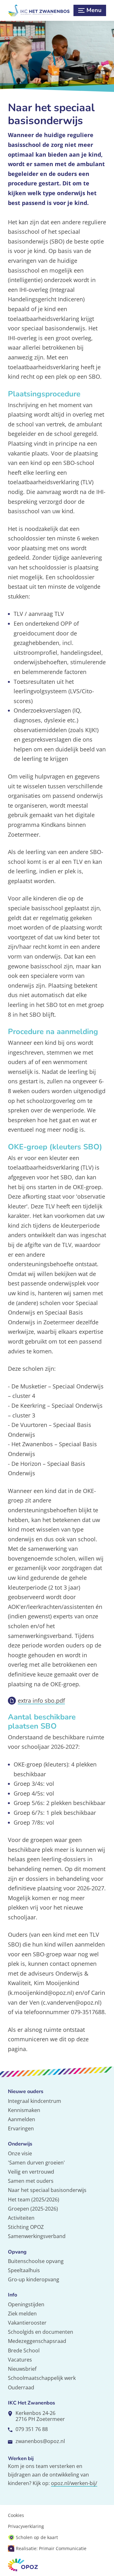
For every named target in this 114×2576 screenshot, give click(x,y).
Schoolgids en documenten (41, 2332)
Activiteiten (21, 2218)
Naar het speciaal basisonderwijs (47, 2190)
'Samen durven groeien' (36, 2163)
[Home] (39, 10)
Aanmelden (22, 2119)
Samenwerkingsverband (37, 2236)
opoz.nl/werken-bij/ (74, 2483)
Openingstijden (26, 2304)
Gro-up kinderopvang (34, 2279)
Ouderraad (21, 2387)
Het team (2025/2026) (34, 2200)
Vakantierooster (27, 2323)
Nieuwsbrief (22, 2369)
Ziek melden (22, 2314)
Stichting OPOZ (26, 2227)
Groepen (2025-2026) (33, 2209)
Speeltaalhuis (24, 2270)
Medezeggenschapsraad (37, 2341)
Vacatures (20, 2360)
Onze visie (20, 2153)
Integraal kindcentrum (35, 2101)
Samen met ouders (31, 2181)
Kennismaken (24, 2110)
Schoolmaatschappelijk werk (42, 2378)
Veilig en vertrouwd (31, 2172)
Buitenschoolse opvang (36, 2261)
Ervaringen (21, 2128)
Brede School (24, 2350)
